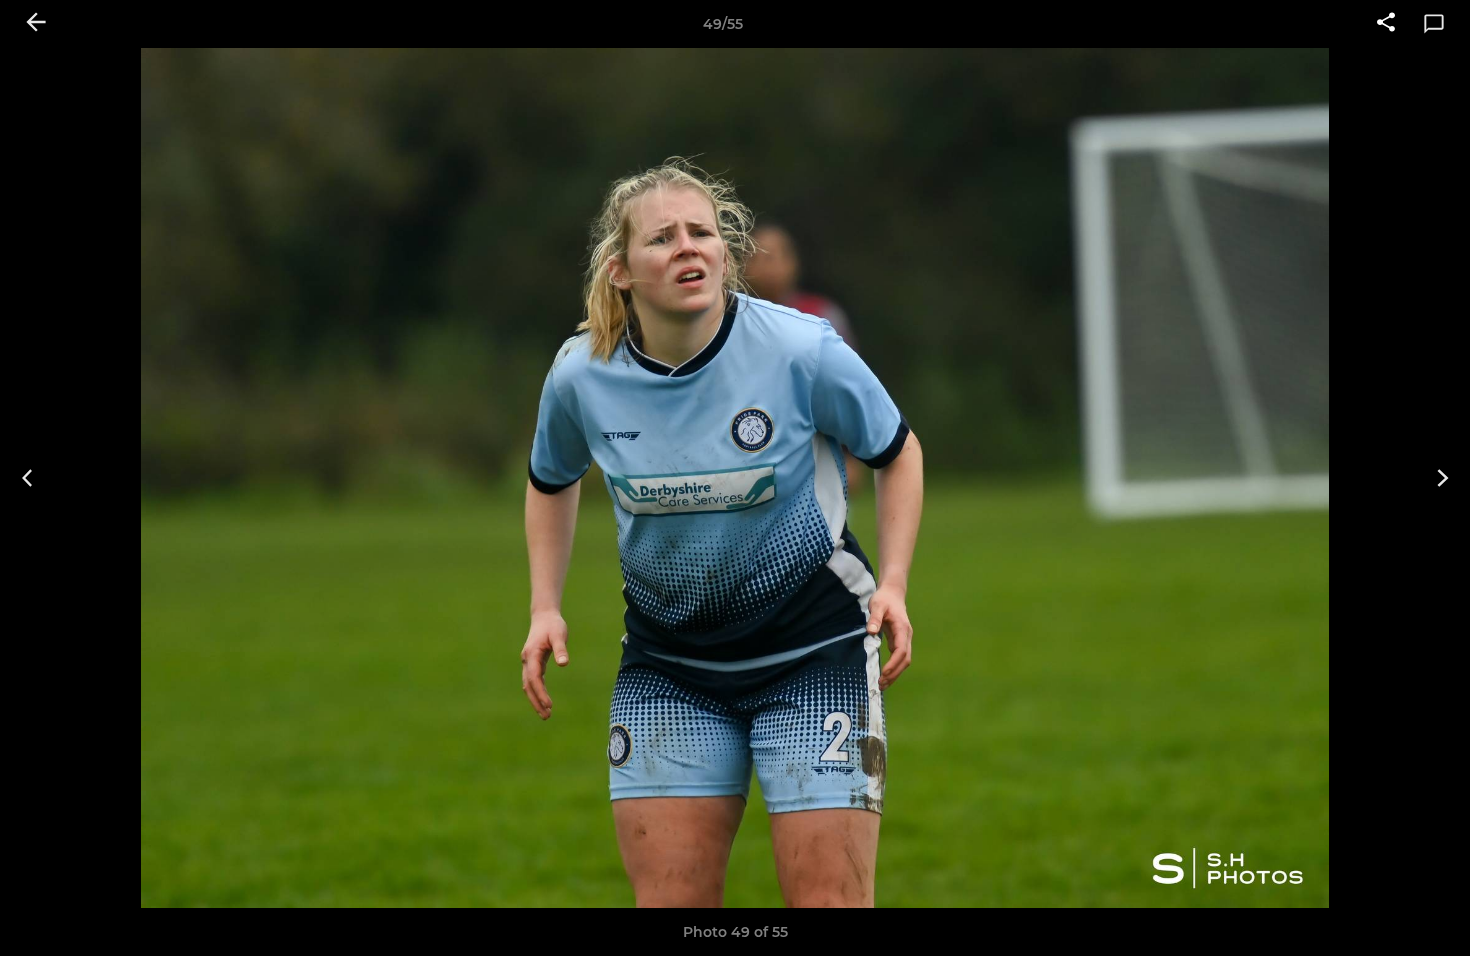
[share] (1386, 24)
